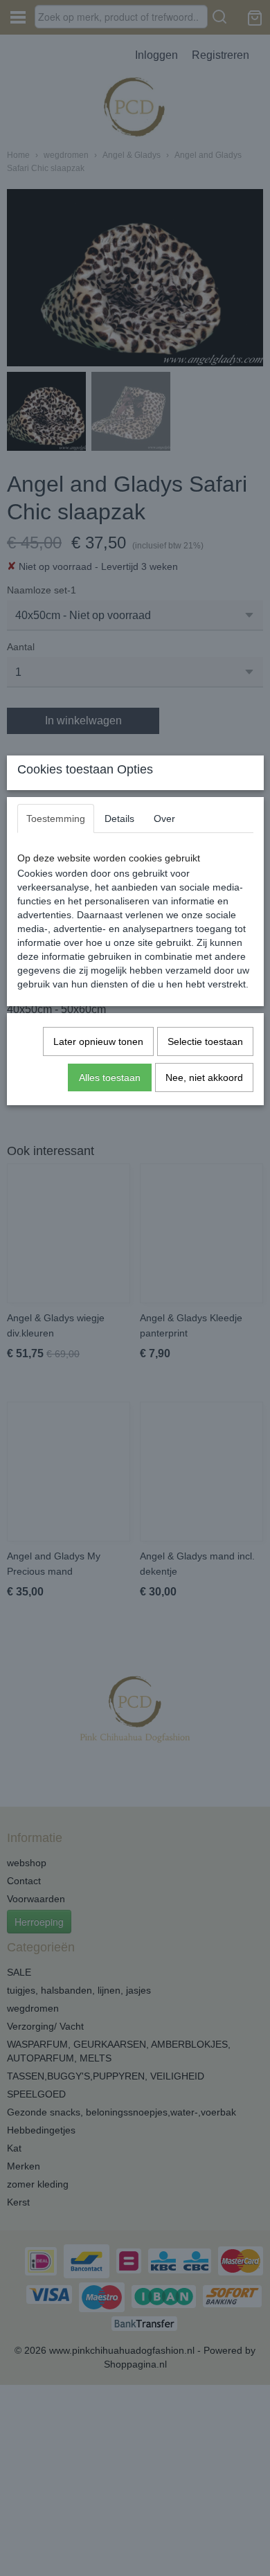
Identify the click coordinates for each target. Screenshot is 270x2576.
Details (119, 819)
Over (164, 819)
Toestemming (56, 819)
